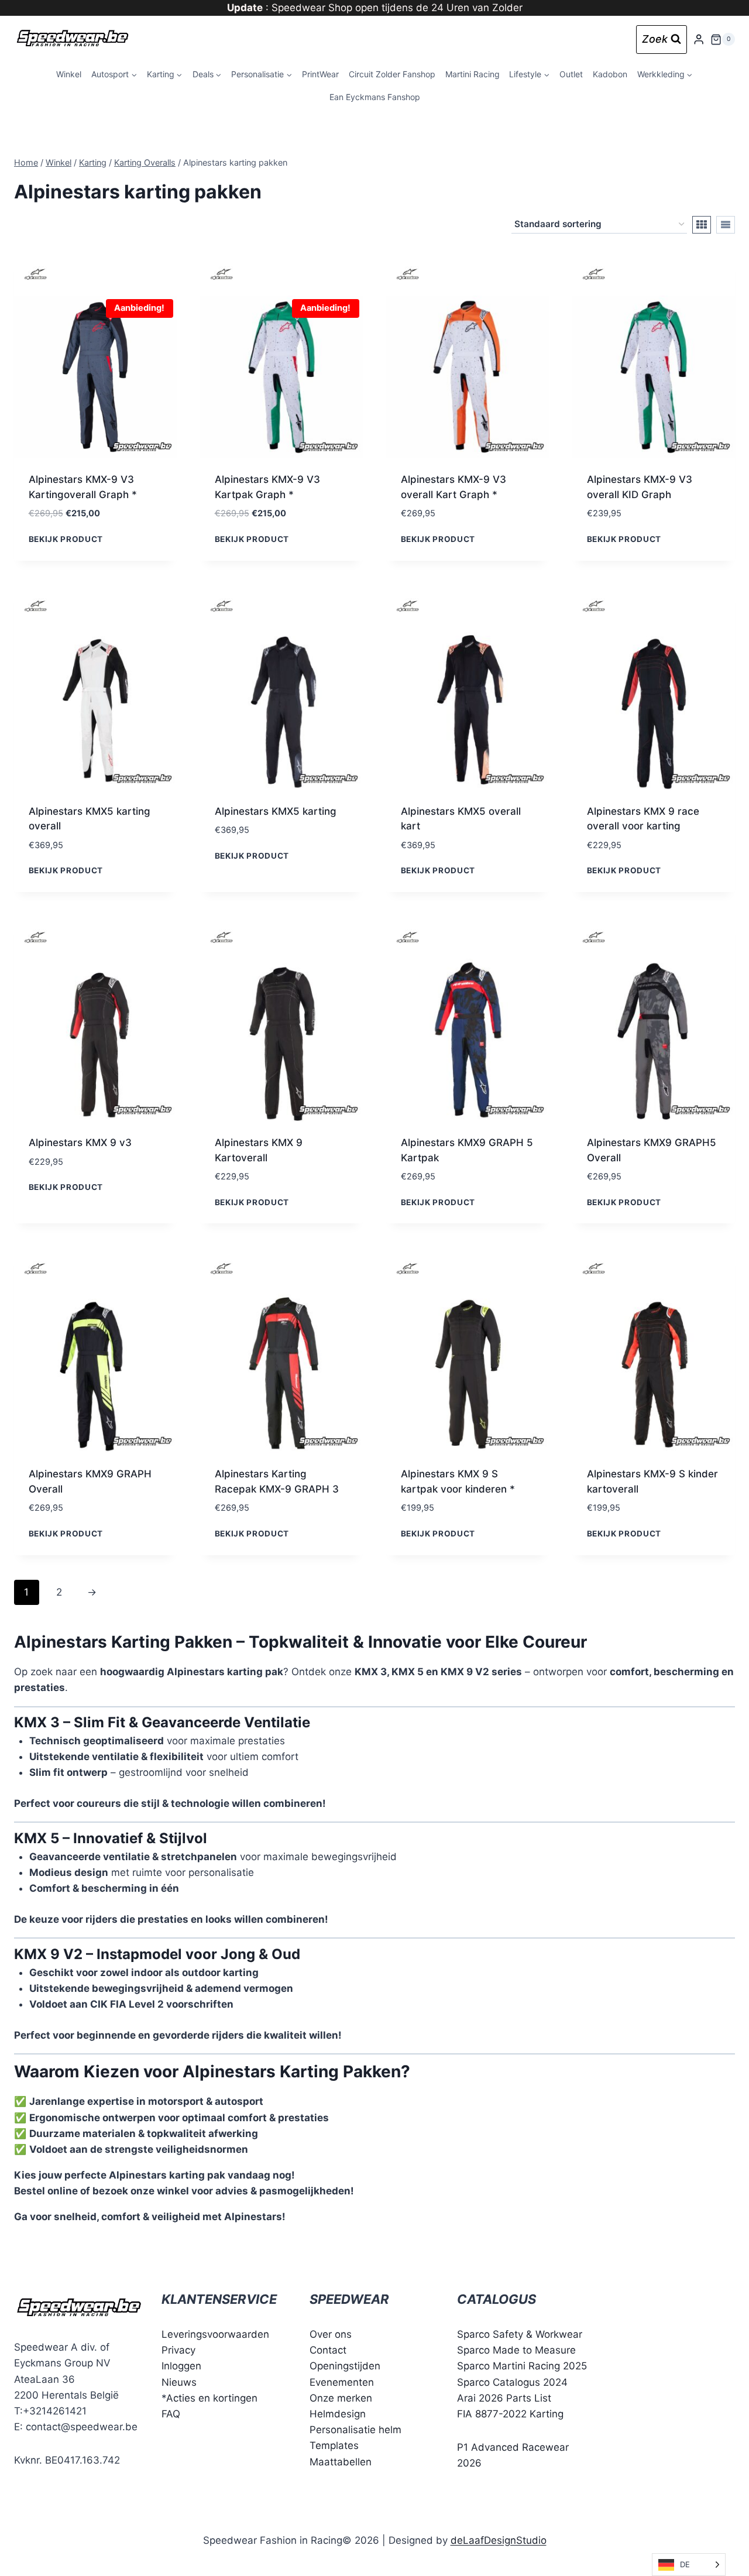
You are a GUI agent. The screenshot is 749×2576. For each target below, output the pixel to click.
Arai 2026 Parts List (504, 2398)
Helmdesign (338, 2414)
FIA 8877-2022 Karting (510, 2414)
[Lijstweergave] (726, 225)
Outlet (571, 74)
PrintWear (320, 74)
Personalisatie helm (355, 2430)
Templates (334, 2445)
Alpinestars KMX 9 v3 (80, 1143)
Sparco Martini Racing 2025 (522, 2366)
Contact (328, 2350)
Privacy (178, 2350)
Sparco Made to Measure (516, 2350)
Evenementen (342, 2382)
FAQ (171, 2414)
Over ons (331, 2334)
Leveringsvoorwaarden (215, 2334)
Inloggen (181, 2366)
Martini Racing (473, 74)
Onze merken (341, 2398)
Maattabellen (341, 2462)
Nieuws (179, 2382)
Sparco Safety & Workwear (520, 2334)
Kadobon (610, 74)
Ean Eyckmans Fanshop (375, 97)
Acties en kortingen (212, 2398)
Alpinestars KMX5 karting (276, 811)
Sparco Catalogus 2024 (512, 2382)
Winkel (69, 74)
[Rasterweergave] (702, 225)
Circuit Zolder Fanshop (392, 74)
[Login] (699, 40)
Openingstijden (345, 2366)
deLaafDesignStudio (499, 2540)
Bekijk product (66, 538)
